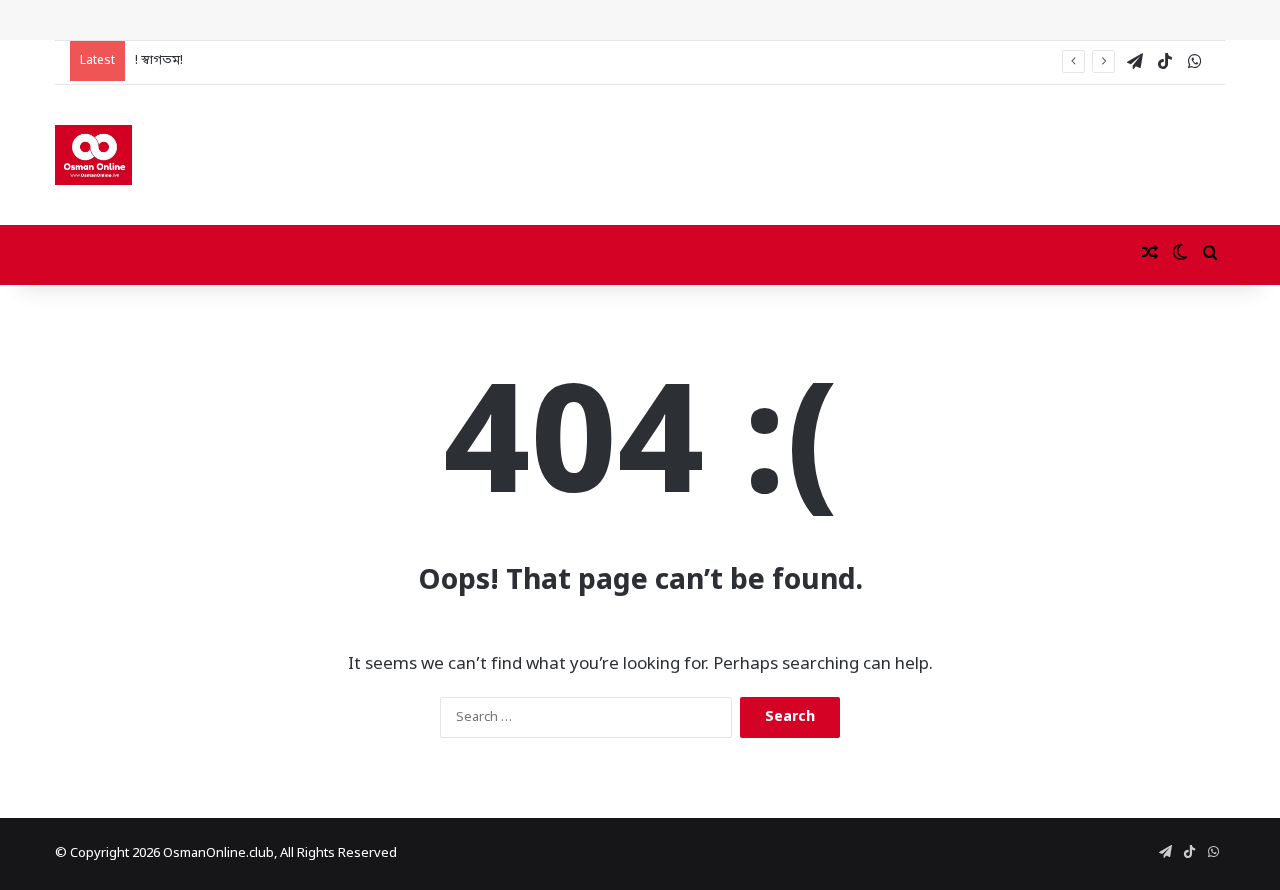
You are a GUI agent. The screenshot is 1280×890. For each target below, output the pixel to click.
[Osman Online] (93, 155)
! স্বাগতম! (159, 60)
